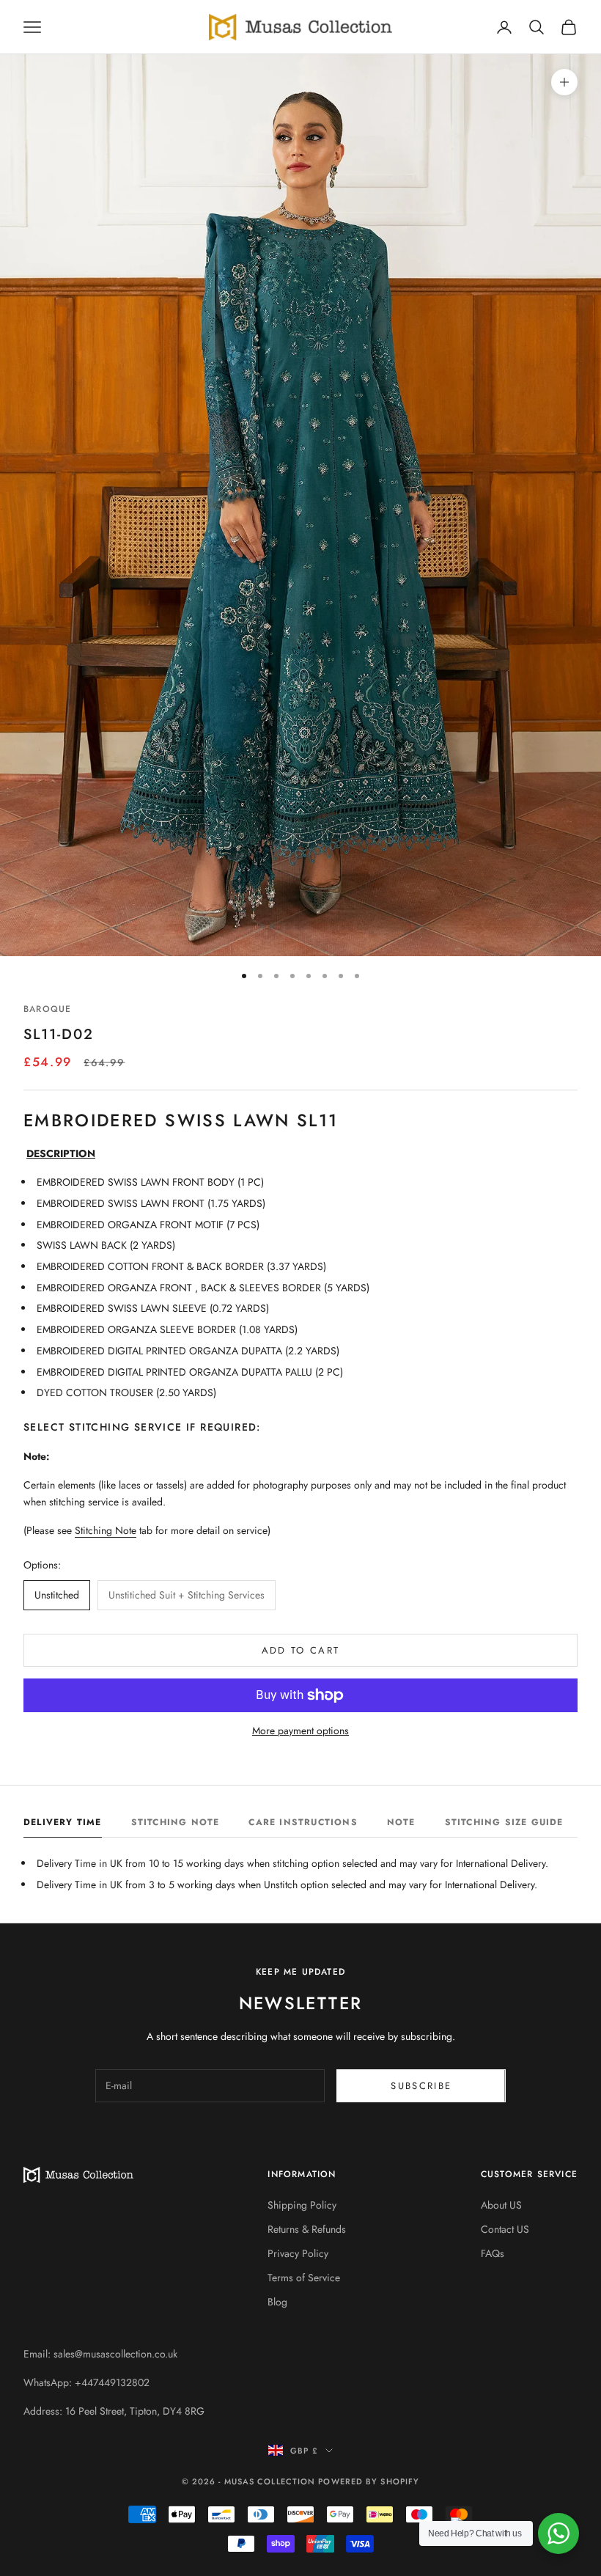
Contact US (505, 2229)
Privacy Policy (298, 2253)
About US (501, 2205)
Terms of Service (304, 2278)
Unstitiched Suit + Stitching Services (187, 1595)
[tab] (63, 1826)
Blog (277, 2302)
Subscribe (421, 2086)
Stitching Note (106, 1530)
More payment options (300, 1731)
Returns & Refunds (307, 2229)
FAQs (493, 2253)
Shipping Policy (302, 2205)
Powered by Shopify (369, 2481)
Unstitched (57, 1595)
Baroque (47, 1009)
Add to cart (301, 1650)
